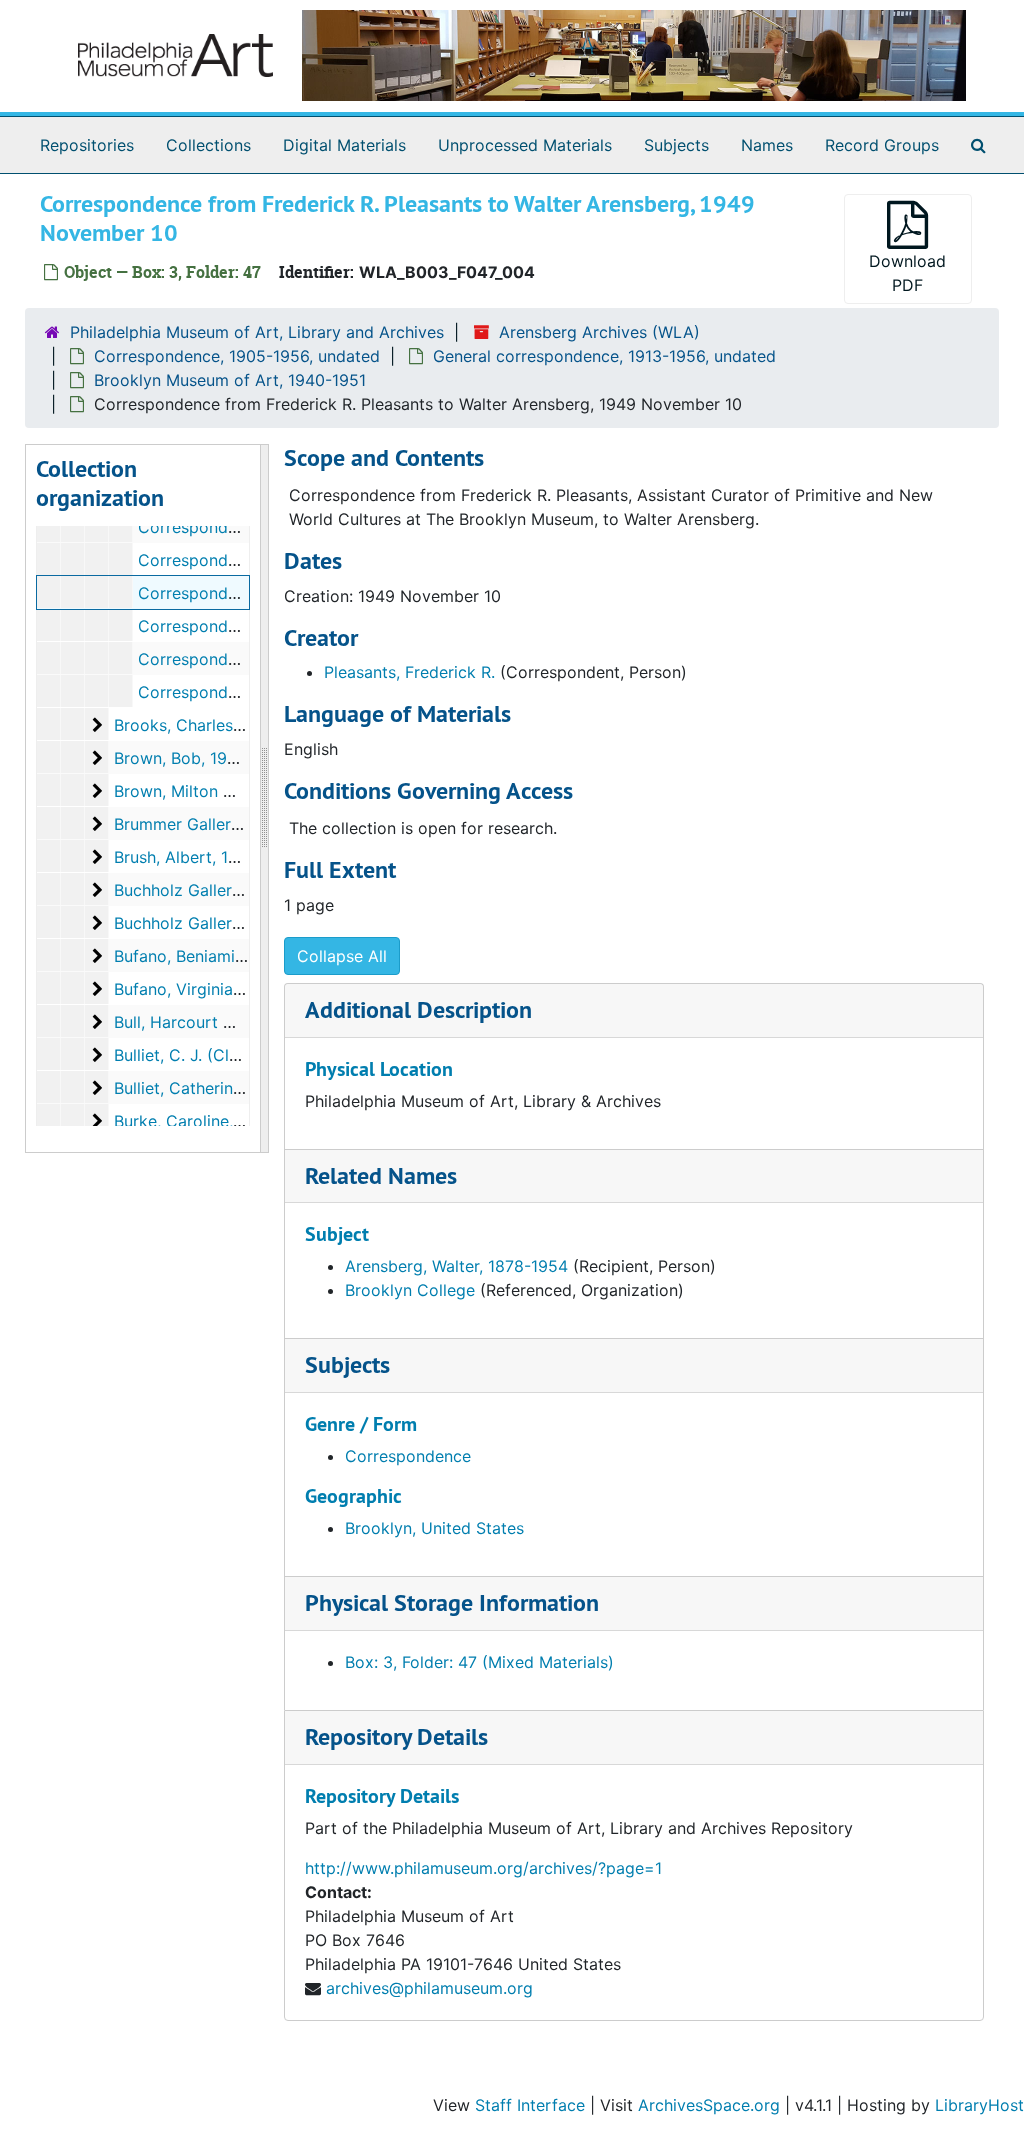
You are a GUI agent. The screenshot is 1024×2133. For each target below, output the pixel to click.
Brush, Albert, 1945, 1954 (209, 857)
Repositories (87, 145)
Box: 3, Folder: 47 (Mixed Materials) (479, 1662)
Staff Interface (530, 2105)
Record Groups (882, 145)
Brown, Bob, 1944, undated (215, 758)
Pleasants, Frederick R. (409, 672)
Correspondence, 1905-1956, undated (237, 356)
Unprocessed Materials (525, 145)
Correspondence (408, 1456)
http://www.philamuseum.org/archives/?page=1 (483, 1868)
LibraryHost (979, 2105)
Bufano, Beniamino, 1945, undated (242, 956)
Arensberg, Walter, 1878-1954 (456, 1266)
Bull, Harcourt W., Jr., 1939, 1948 (236, 1022)
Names (767, 145)
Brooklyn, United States (434, 1528)
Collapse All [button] (342, 956)
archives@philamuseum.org (429, 1988)
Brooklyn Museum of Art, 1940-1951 (230, 380)
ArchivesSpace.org (709, 2105)
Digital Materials (344, 145)
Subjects (676, 145)
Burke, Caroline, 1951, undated (228, 1121)
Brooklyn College (410, 1290)
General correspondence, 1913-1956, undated (604, 356)
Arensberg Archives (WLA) (599, 332)
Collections (208, 145)
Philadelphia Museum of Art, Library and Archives (257, 332)
